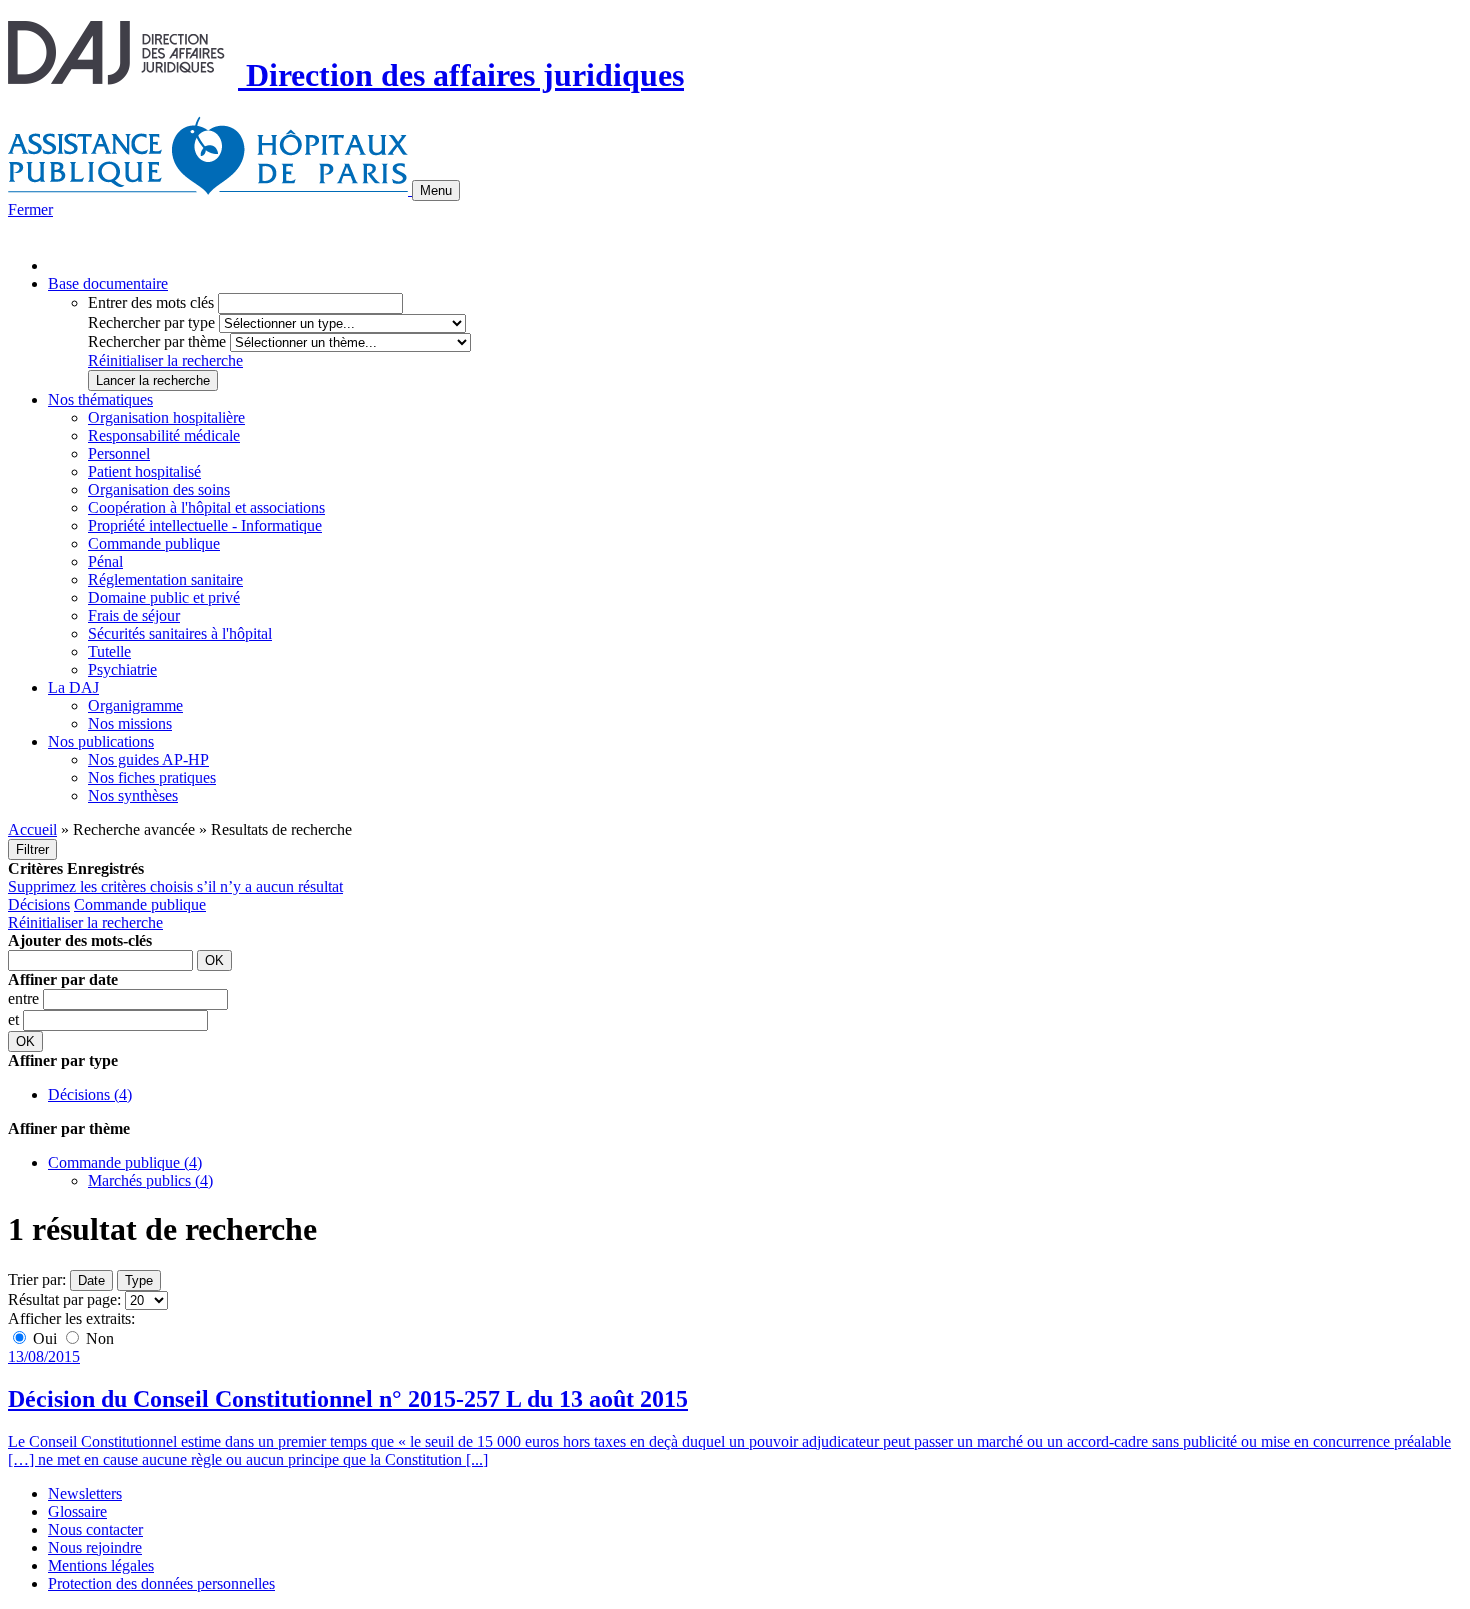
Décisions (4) (90, 1094)
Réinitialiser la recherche (165, 360)
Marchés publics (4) (150, 1180)
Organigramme (135, 705)
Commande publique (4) (125, 1162)
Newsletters (85, 1493)
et (15, 1019)
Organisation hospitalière (166, 417)
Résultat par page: (64, 1299)
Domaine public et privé (164, 597)
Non (98, 1338)
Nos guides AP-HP (148, 759)
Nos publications (101, 741)
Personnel (119, 453)
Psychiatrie (122, 669)
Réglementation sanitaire (165, 579)
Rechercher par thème (157, 341)
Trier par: (37, 1279)
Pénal (105, 561)
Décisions (39, 904)
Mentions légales (101, 1565)
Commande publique (154, 543)
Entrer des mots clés (151, 302)
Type (139, 1280)
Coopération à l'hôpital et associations (206, 507)
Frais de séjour (134, 615)
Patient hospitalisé (144, 471)
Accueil (32, 829)
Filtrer (32, 849)
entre (25, 998)
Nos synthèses (133, 795)
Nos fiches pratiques (152, 777)
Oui (45, 1338)
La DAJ (73, 687)
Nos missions (130, 723)
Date (91, 1280)
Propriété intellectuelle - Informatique (205, 525)
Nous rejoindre (95, 1547)
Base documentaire (108, 283)
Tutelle (109, 651)
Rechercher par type (151, 322)
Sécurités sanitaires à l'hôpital (180, 633)
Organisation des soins (159, 489)
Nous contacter (95, 1529)
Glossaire (77, 1511)
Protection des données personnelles (161, 1583)
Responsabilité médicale (164, 435)
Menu (436, 190)
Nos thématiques (100, 399)
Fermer (30, 209)
